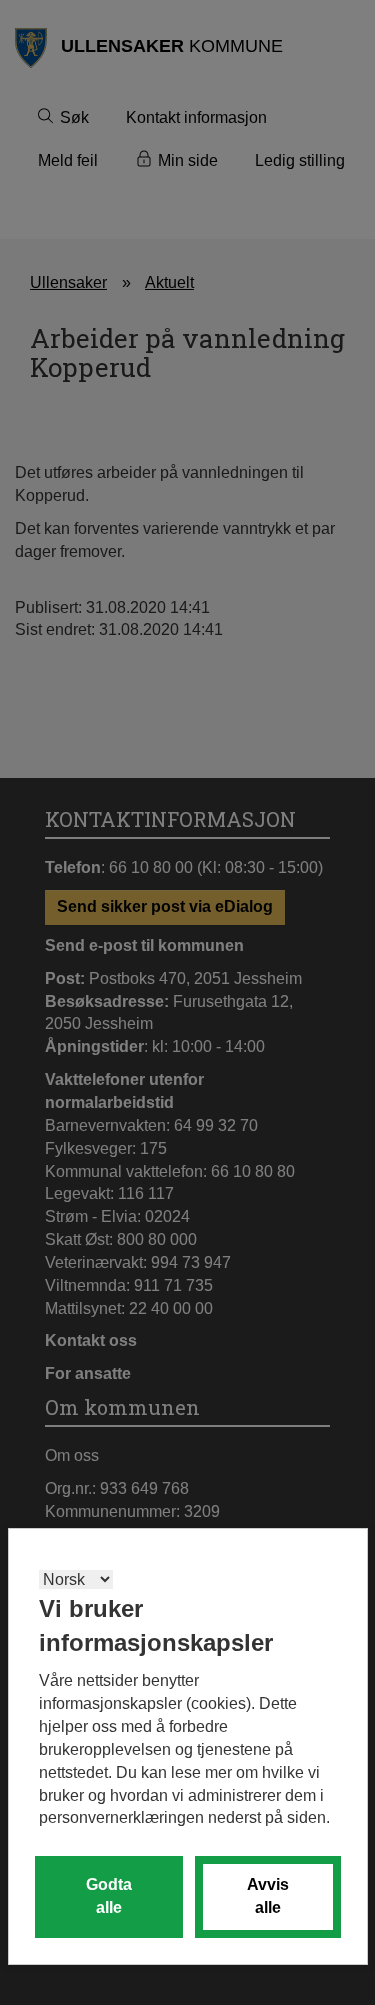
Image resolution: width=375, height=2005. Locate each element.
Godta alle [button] (109, 1896)
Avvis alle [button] (268, 1896)
